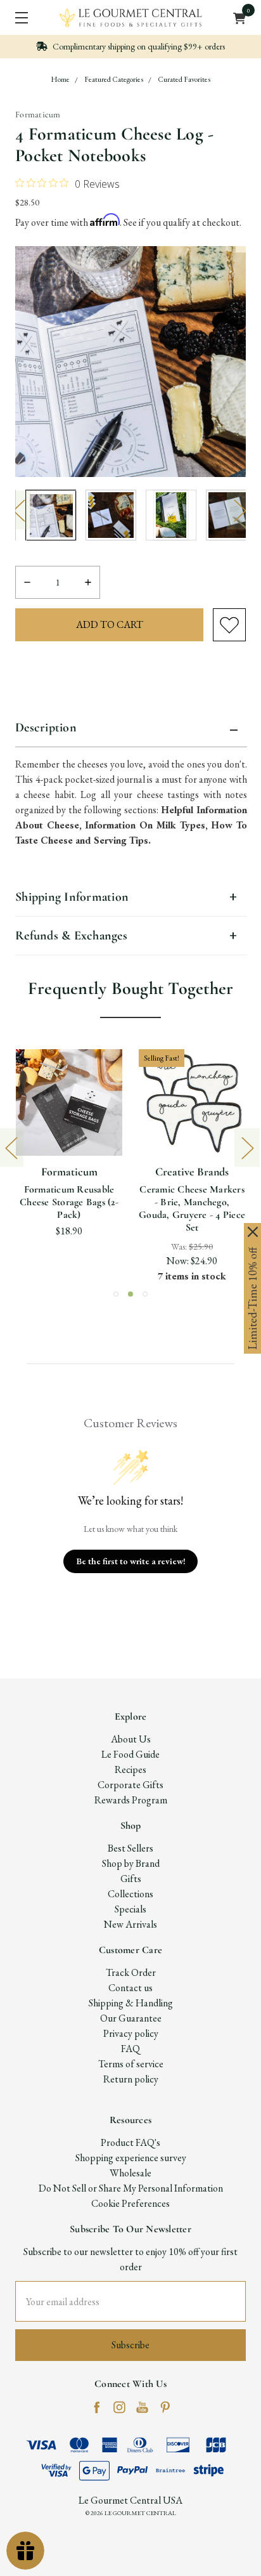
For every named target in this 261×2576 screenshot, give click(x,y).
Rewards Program (131, 1800)
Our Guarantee (131, 2018)
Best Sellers (130, 1848)
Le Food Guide (130, 1754)
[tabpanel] (51, 515)
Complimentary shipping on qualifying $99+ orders (138, 46)
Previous (18, 510)
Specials (130, 1909)
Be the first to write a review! (131, 1561)
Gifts (131, 1879)
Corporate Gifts (130, 1785)
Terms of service (131, 2064)
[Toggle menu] (17, 17)
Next (239, 510)
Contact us (130, 1988)
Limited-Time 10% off (252, 1298)
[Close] (253, 1232)
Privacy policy (131, 2033)
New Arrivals (130, 1924)
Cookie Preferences (130, 2203)
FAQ (130, 2049)
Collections (130, 1894)
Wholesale (130, 2173)
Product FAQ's (130, 2142)
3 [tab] (145, 1294)
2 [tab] (130, 1294)
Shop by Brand (131, 1863)
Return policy (131, 2079)
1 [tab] (116, 1294)
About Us (131, 1739)
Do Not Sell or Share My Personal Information (131, 2188)
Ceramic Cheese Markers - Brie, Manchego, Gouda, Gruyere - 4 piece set (192, 1208)
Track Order (131, 1972)
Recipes (130, 1769)
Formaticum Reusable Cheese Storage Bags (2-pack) (69, 1202)
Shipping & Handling (131, 2003)
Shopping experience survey (131, 2158)
